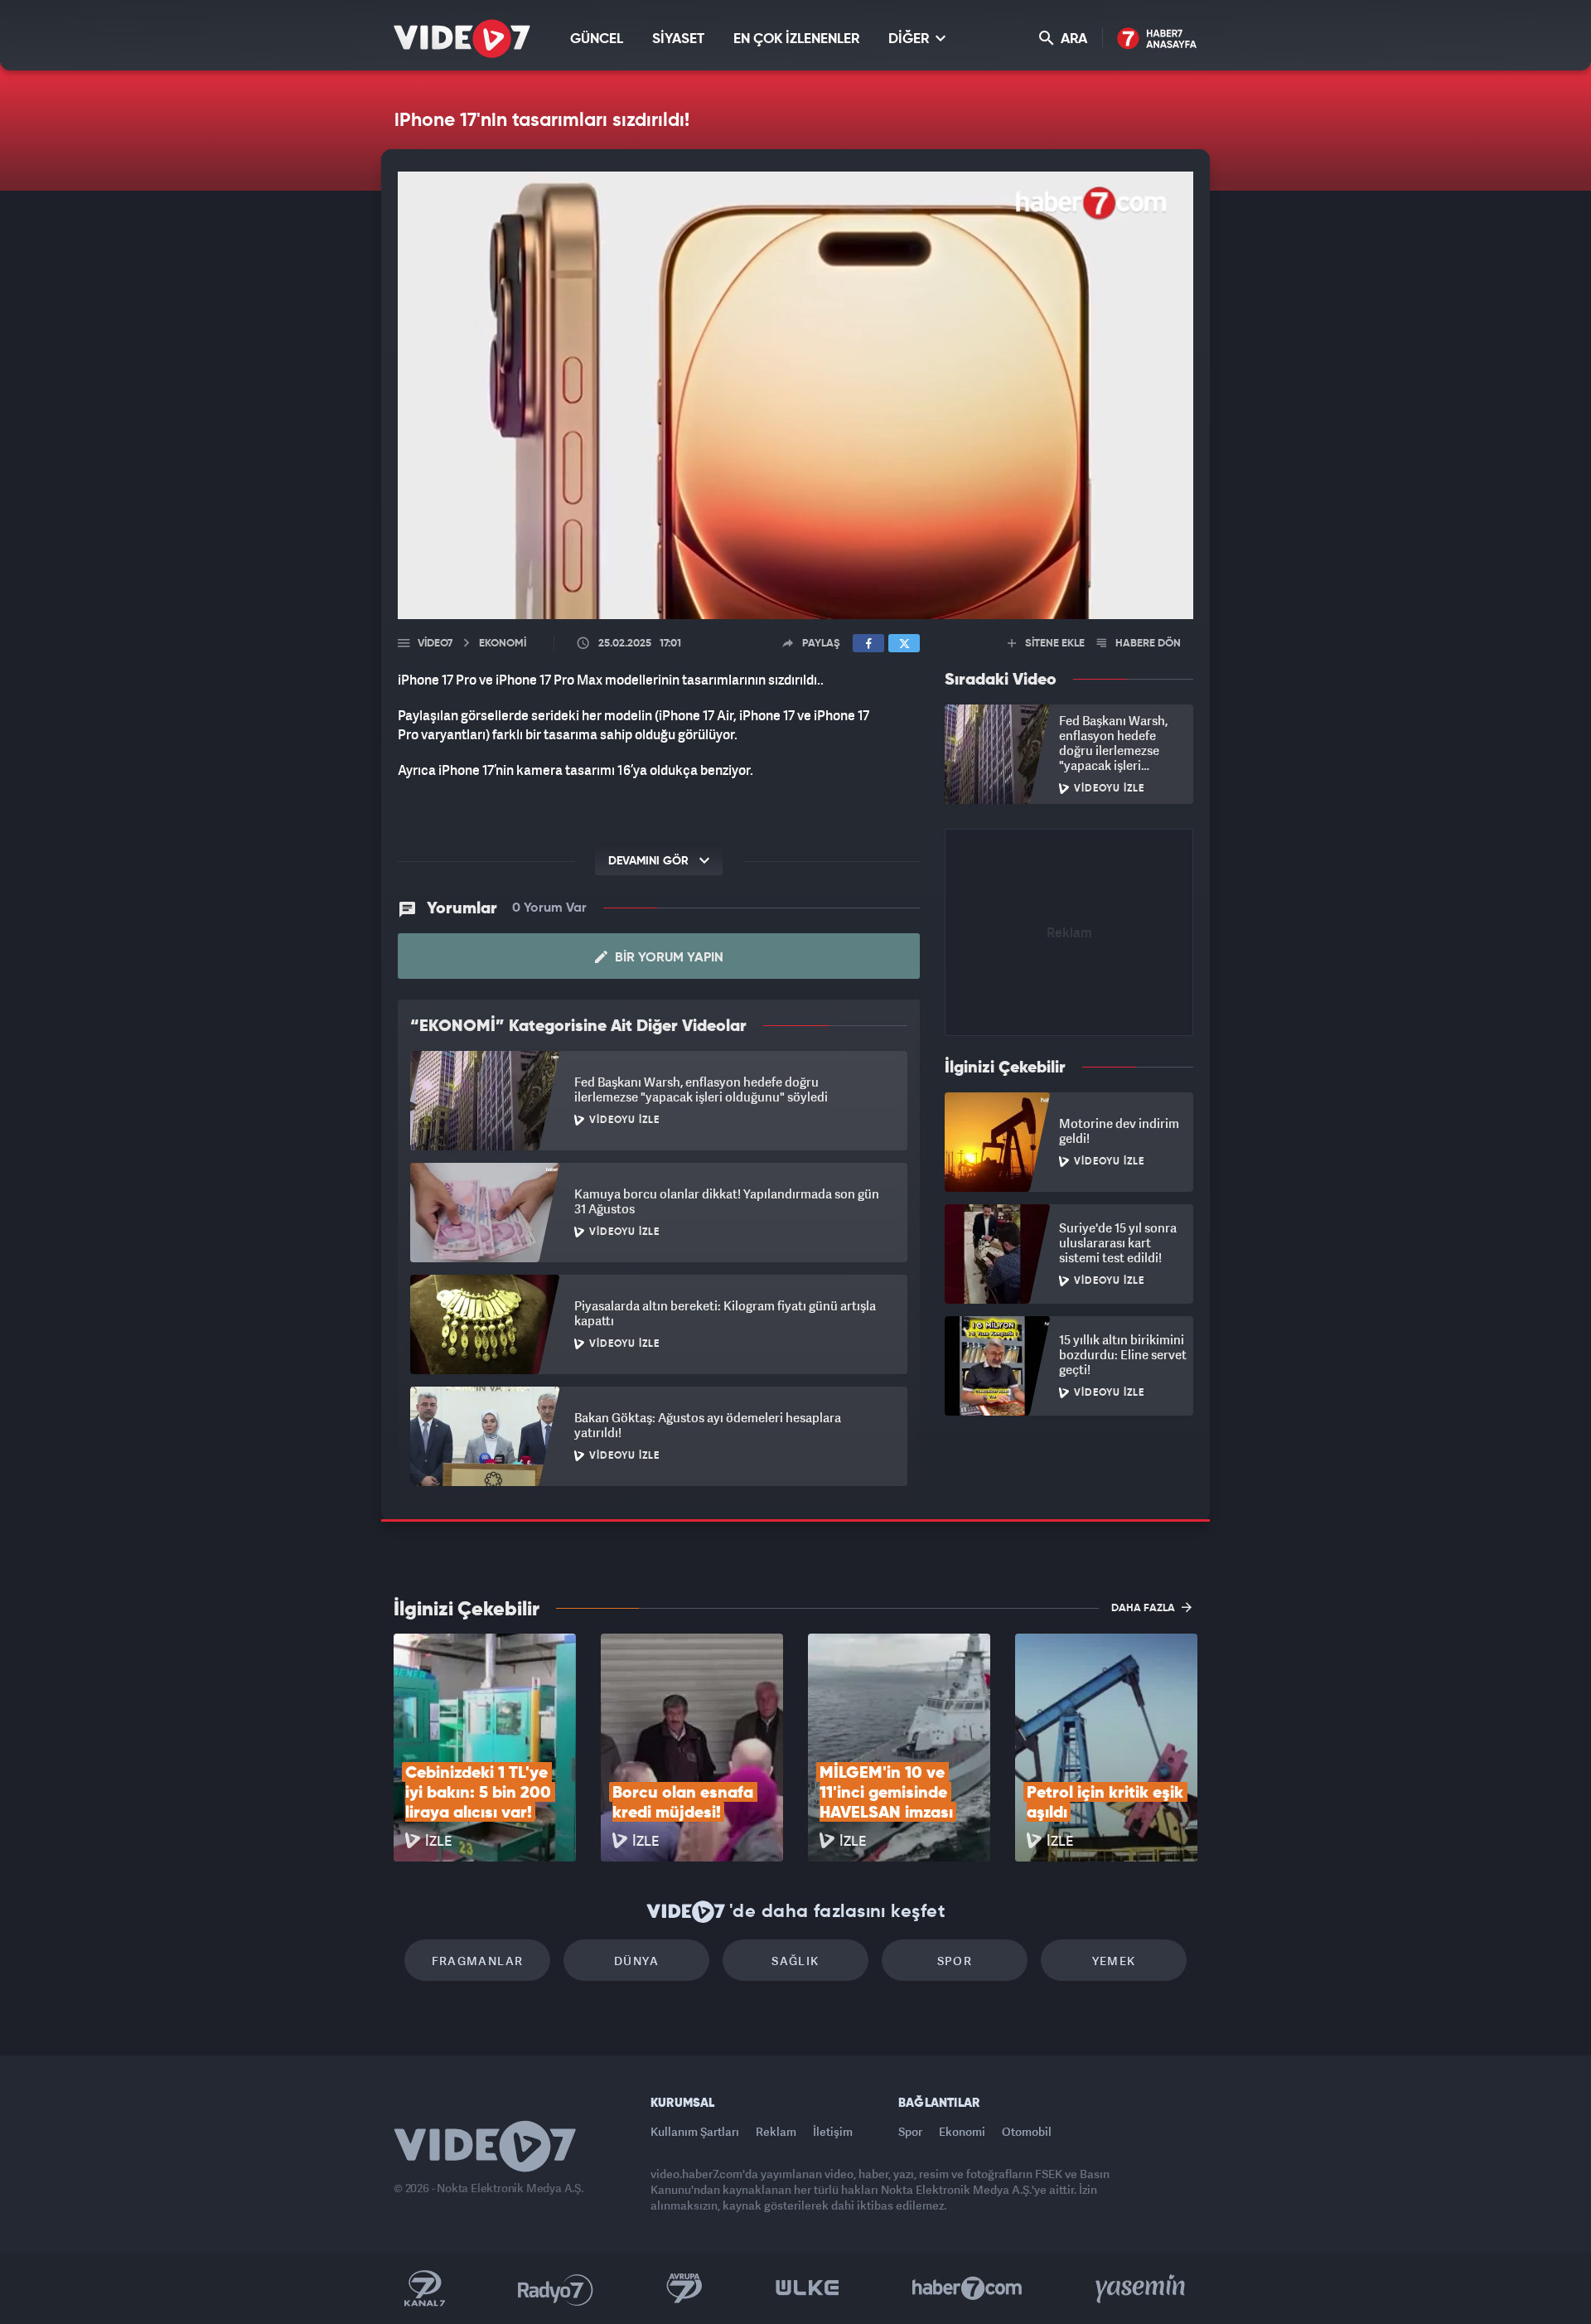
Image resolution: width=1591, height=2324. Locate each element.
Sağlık (795, 1961)
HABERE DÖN (1147, 644)
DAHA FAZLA (1144, 1608)
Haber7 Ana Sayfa (1157, 39)
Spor (955, 1961)
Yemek (1114, 1961)
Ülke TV (808, 2288)
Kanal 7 (424, 2288)
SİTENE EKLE (1054, 644)
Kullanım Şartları (695, 2131)
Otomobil (1027, 2131)
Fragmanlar (478, 1961)
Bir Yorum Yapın (667, 958)
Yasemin (1142, 2288)
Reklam (776, 2131)
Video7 (435, 644)
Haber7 (967, 2288)
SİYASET (678, 39)
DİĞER (910, 39)
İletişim (833, 2131)
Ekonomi (962, 2131)
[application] (795, 395)
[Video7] (462, 39)
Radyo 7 (556, 2288)
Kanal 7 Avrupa (684, 2288)
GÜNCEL (597, 39)
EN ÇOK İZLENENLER (796, 39)
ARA (1072, 39)
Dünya (636, 1961)
